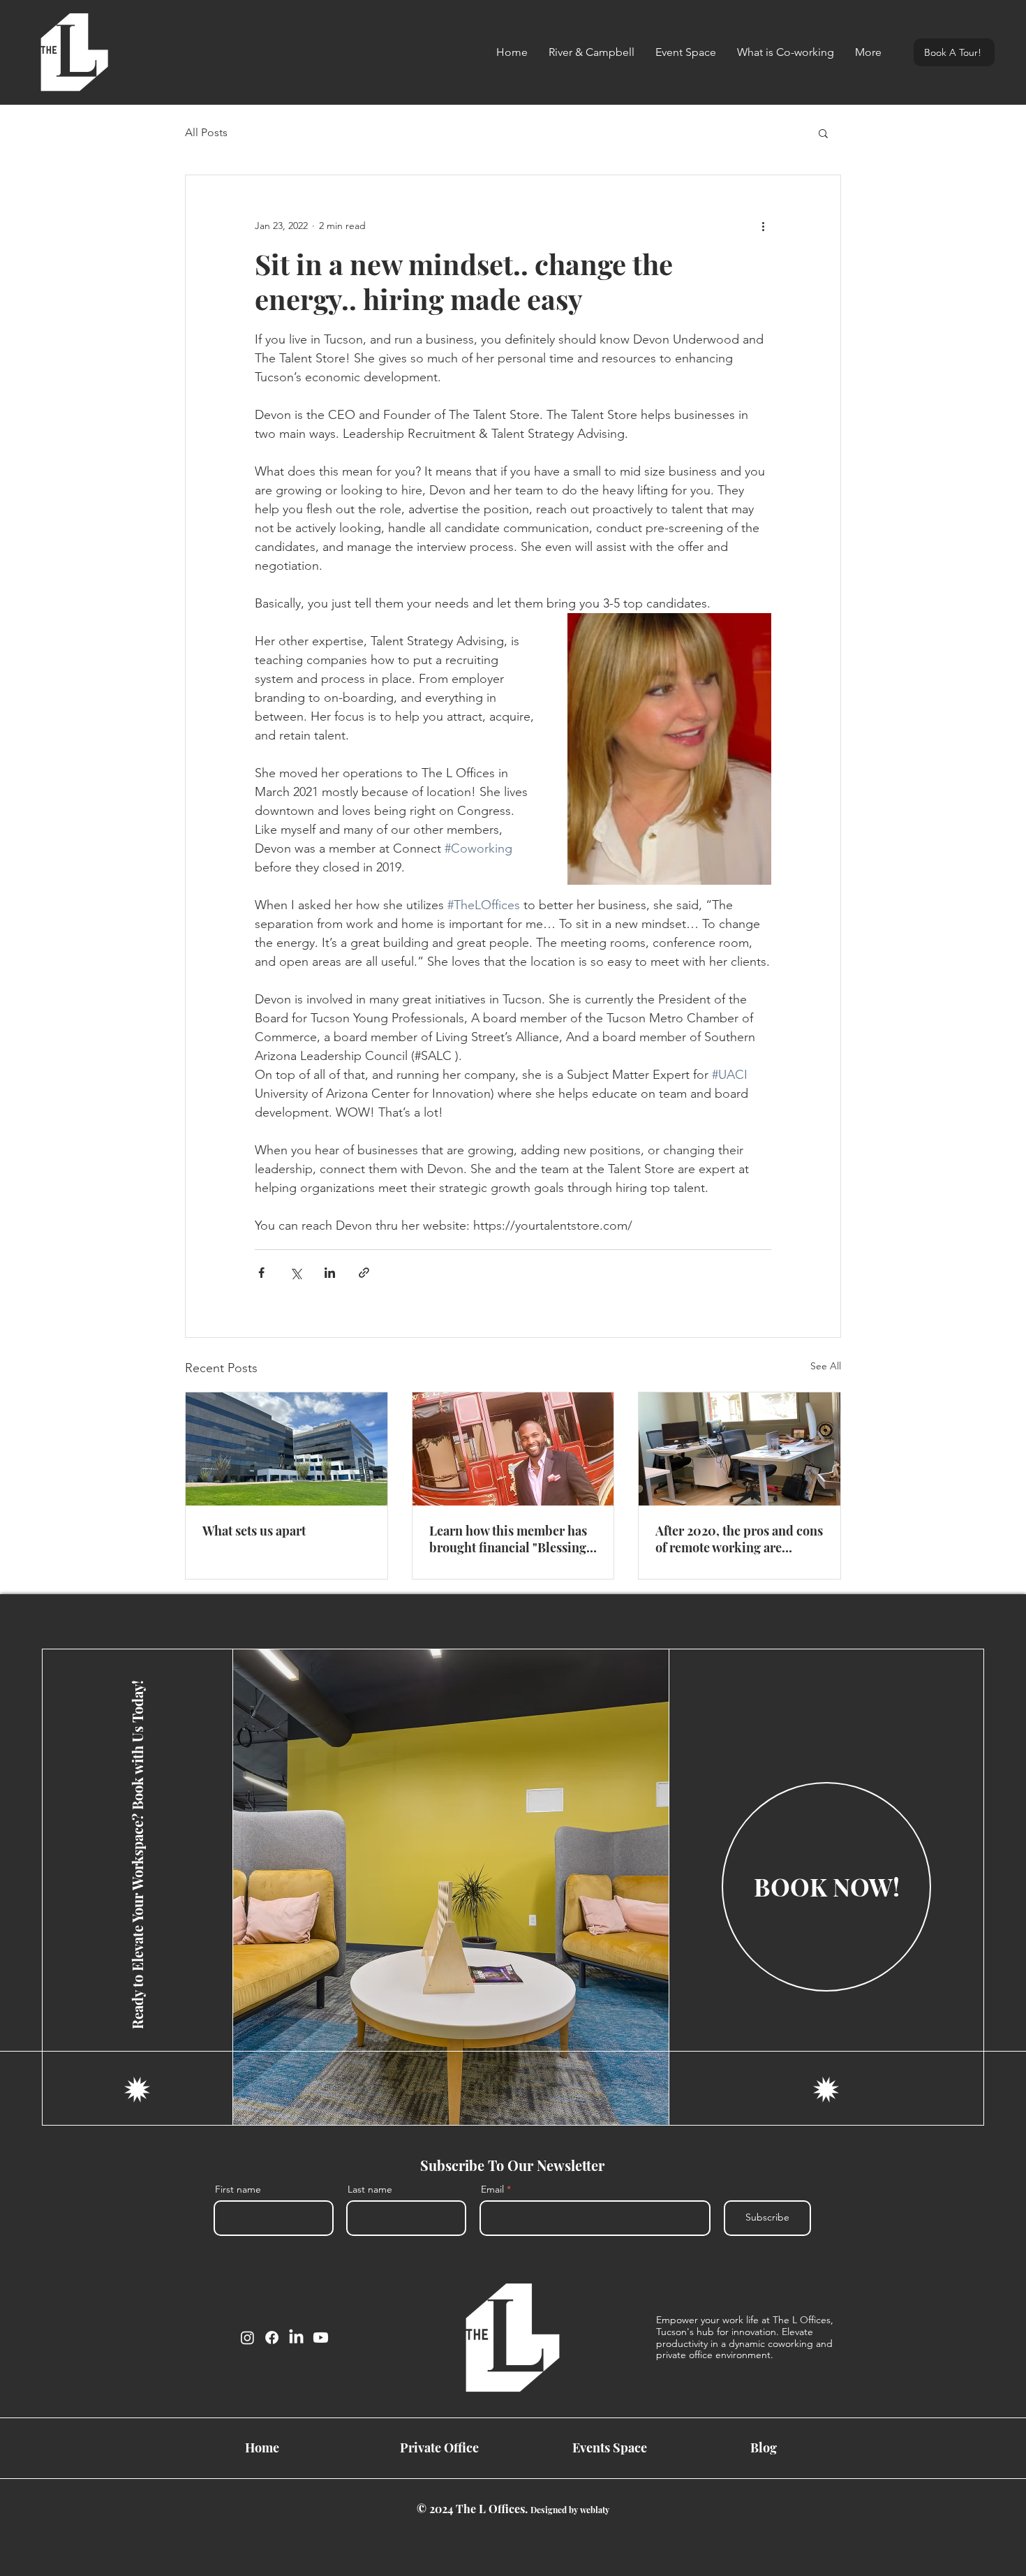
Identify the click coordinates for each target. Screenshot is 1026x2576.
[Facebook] (272, 2338)
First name (238, 2189)
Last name (370, 2189)
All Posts (206, 132)
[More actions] (763, 226)
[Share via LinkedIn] (330, 1273)
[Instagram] (247, 2338)
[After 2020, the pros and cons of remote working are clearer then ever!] (739, 1449)
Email (492, 2189)
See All (826, 1366)
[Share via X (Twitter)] (296, 1273)
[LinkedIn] (296, 2338)
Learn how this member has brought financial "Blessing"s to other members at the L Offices (513, 1539)
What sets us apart (254, 1531)
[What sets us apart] (287, 1449)
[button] (954, 52)
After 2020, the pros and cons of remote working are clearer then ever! (739, 1539)
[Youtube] (321, 2338)
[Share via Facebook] (261, 1273)
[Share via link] (364, 1273)
